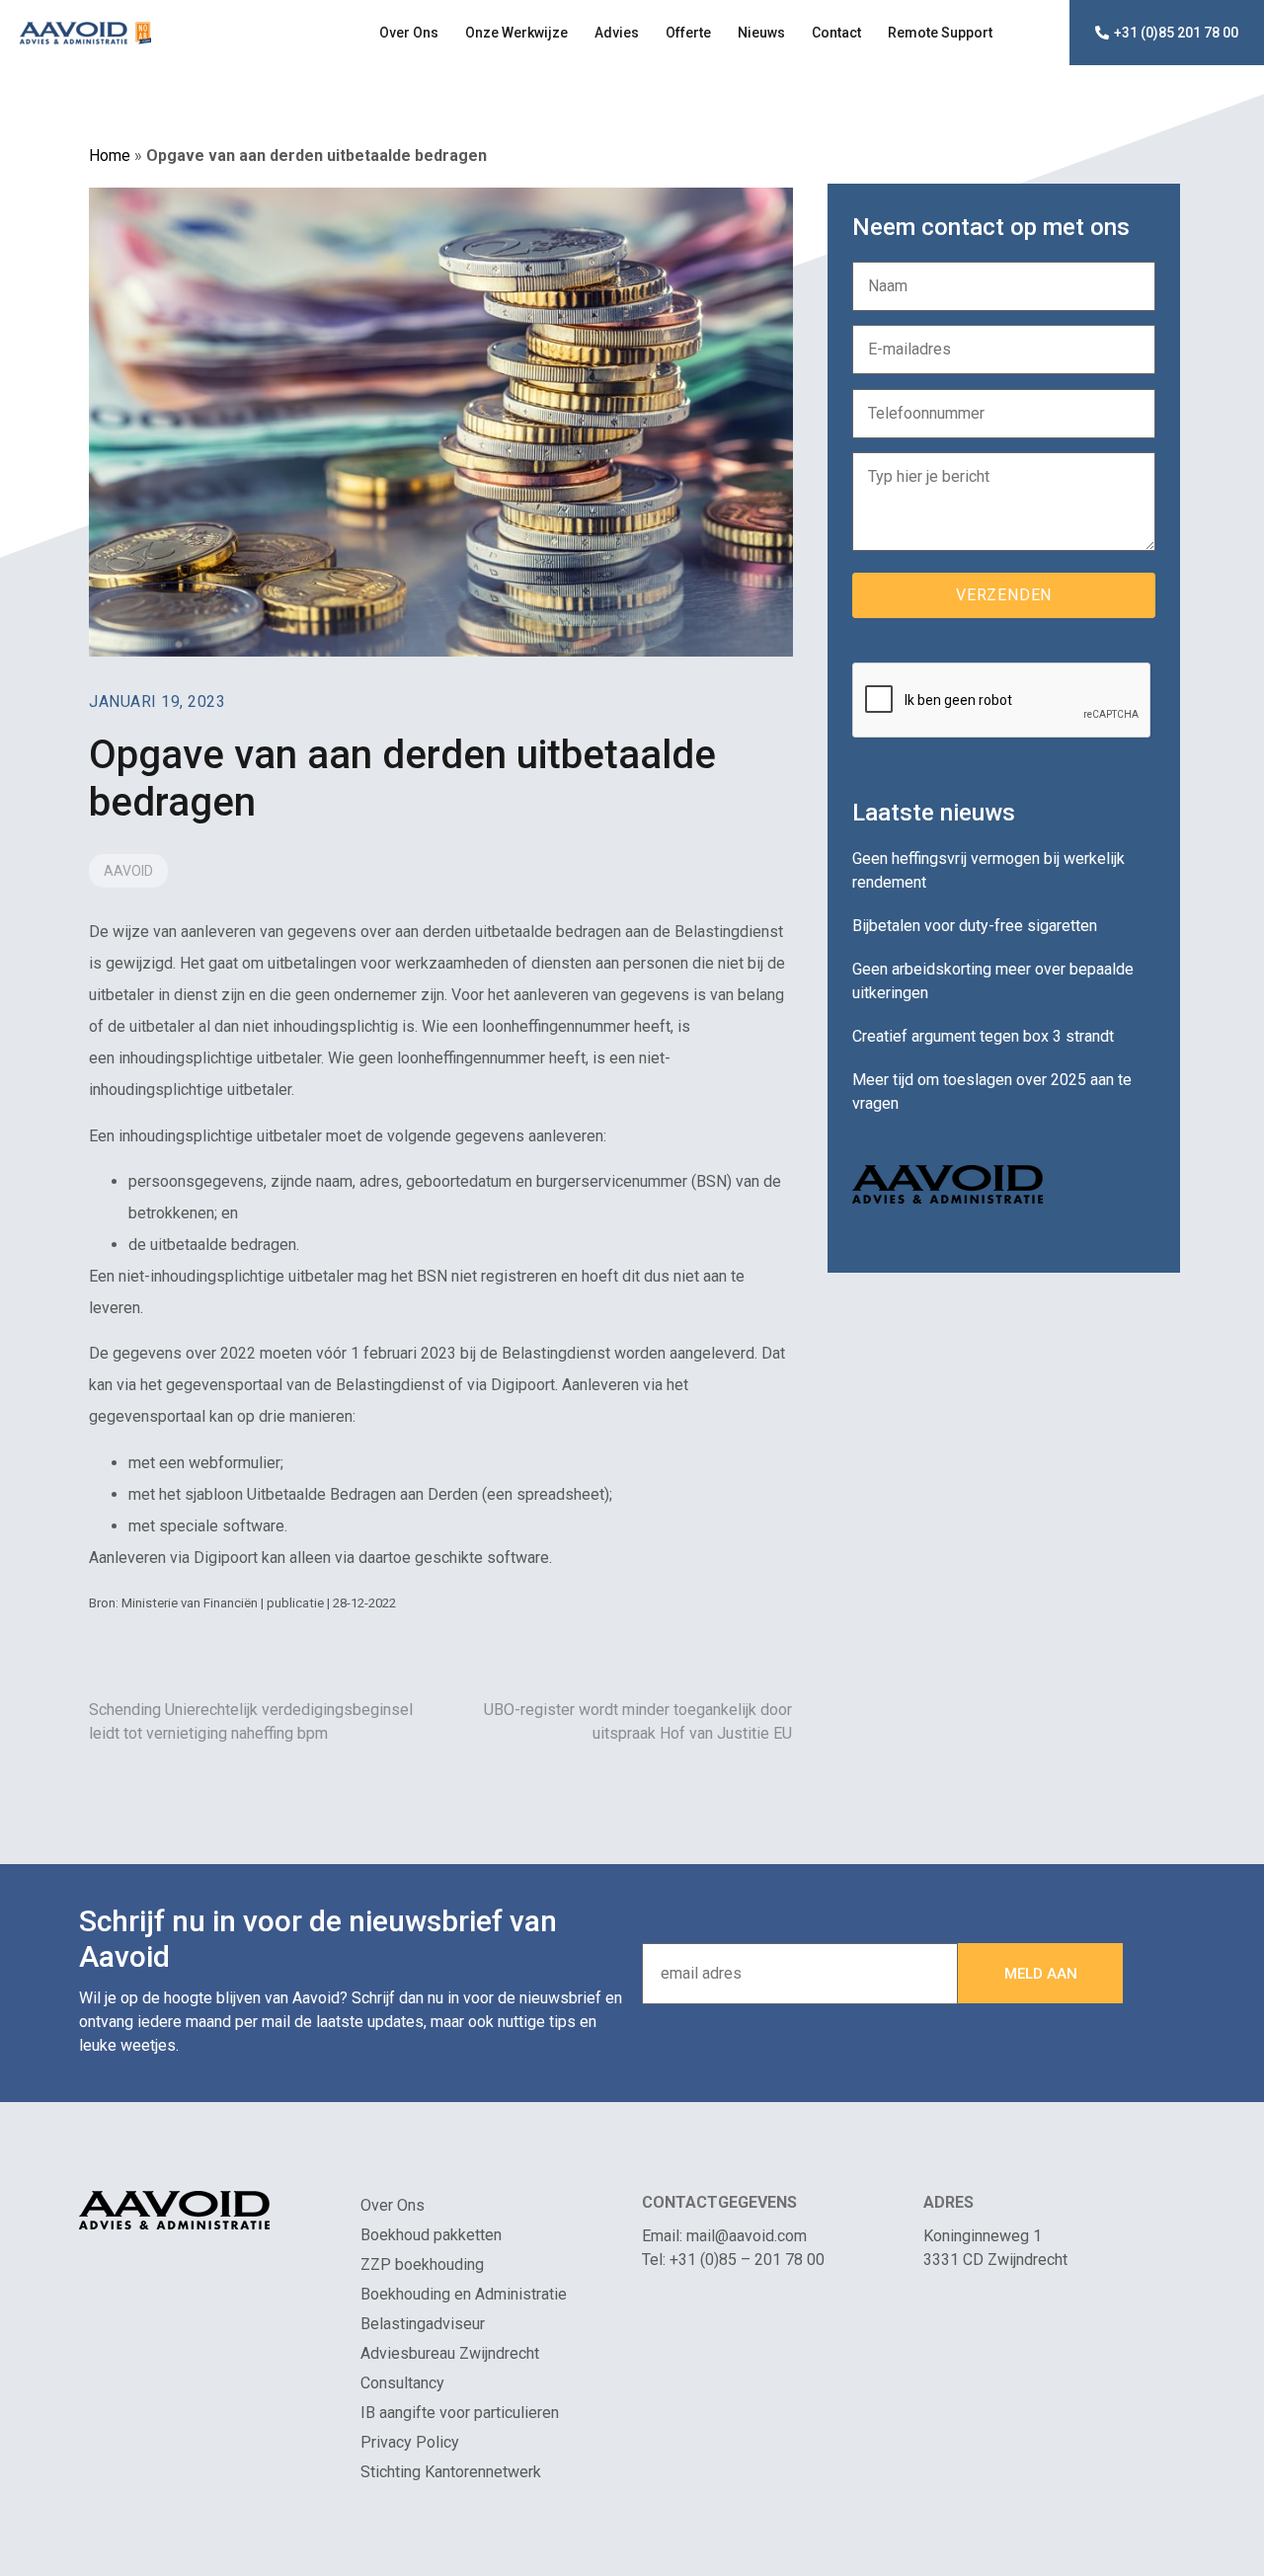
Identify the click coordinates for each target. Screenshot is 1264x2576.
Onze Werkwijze (516, 33)
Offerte (688, 33)
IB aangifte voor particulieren (460, 2413)
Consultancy (402, 2383)
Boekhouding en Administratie (464, 2294)
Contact (836, 33)
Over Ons (409, 33)
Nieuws (761, 33)
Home (110, 156)
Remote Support (940, 33)
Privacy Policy (410, 2442)
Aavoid (128, 871)
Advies (617, 33)
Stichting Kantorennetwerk (451, 2472)
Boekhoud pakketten (431, 2235)
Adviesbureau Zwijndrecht (450, 2353)
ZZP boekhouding (422, 2264)
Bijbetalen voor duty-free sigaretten (975, 926)
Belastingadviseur (423, 2324)
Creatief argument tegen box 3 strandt (983, 1036)
